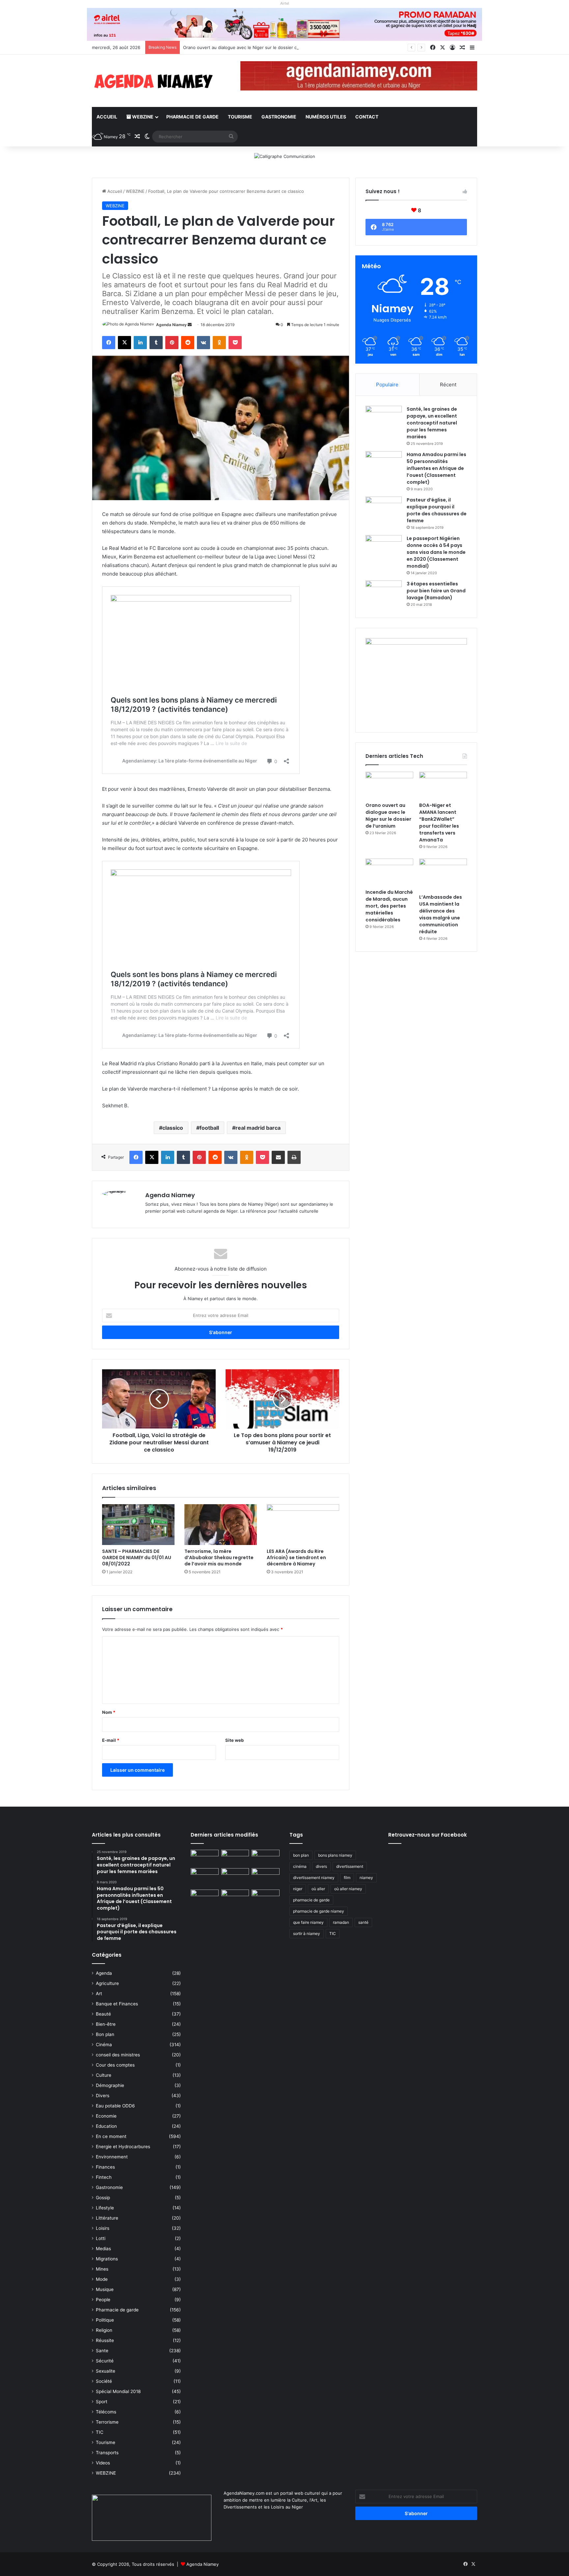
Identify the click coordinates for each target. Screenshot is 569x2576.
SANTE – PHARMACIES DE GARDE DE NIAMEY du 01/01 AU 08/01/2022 (137, 1558)
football (209, 1128)
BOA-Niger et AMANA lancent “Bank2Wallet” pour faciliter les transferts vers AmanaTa (439, 823)
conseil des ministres (118, 2055)
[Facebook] (109, 343)
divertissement (350, 1866)
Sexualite (106, 2371)
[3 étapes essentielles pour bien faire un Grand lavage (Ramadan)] (384, 594)
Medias (103, 2249)
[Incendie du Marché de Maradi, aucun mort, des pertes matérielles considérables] (389, 872)
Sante (102, 2351)
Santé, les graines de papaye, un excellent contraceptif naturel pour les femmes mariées (432, 423)
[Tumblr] (156, 343)
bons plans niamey (335, 1855)
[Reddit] (188, 343)
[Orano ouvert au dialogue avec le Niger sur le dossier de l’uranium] (389, 785)
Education (106, 2126)
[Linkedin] (140, 343)
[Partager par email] (278, 1157)
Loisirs (103, 2228)
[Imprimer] (294, 1157)
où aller (318, 1889)
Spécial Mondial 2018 (118, 2391)
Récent (448, 385)
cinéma (300, 1866)
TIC (100, 2432)
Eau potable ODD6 (115, 2106)
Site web (234, 1740)
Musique (105, 2289)
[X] (124, 343)
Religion (104, 2330)
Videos (103, 2463)
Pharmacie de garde (192, 117)
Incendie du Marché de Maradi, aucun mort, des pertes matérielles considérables (389, 906)
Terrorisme (107, 2422)
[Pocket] (235, 343)
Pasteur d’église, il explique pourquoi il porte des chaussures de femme (437, 510)
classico (173, 1128)
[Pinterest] (172, 343)
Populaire (387, 385)
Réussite (105, 2340)
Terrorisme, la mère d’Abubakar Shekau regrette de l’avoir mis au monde (219, 1558)
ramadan (341, 1922)
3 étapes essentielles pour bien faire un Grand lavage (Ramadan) (436, 591)
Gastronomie (279, 117)
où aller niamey (348, 1889)
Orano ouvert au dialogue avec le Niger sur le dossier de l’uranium (388, 816)
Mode (102, 2279)
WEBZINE (142, 117)
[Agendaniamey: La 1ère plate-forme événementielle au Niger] (153, 81)
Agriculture (107, 1983)
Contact (367, 117)
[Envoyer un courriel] (190, 325)
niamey (366, 1878)
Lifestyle (105, 2208)
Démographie (110, 2085)
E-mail (111, 1740)
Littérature (107, 2218)
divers (321, 1866)
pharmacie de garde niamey (319, 1911)
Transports (107, 2453)
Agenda (104, 1973)
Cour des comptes (115, 2065)
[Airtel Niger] (284, 24)
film (347, 1878)
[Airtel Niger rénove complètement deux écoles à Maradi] (266, 1897)
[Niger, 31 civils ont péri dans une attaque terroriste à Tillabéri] (266, 1876)
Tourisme (240, 117)
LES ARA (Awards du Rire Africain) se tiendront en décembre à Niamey (296, 1558)
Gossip (103, 2198)
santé (363, 1922)
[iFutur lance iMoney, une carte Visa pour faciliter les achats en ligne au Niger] (205, 1858)
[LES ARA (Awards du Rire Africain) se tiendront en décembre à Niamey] (303, 1525)
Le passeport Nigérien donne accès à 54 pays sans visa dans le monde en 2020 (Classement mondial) (436, 552)
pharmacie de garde (311, 1900)
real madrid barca (258, 1128)
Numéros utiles (326, 117)
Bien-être (106, 2024)
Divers (103, 2096)
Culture (104, 2075)
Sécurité (105, 2361)
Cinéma (104, 2045)
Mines (102, 2269)
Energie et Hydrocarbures (123, 2147)
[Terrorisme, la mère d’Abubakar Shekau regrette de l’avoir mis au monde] (221, 1525)
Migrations (107, 2259)
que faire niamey (308, 1922)
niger (298, 1889)
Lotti (101, 2238)
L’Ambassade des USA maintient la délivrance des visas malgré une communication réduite (441, 914)
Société (104, 2381)
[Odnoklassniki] (219, 343)
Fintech (104, 2177)
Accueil (107, 117)
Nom (109, 1712)
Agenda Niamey (171, 325)
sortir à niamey (307, 1933)
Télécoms (106, 2412)
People (103, 2300)
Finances (105, 2167)
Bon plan (105, 2034)
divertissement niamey (314, 1878)
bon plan (301, 1855)
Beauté (103, 2014)
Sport (102, 2402)
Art (99, 1994)
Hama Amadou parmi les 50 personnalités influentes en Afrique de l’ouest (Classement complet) (436, 468)
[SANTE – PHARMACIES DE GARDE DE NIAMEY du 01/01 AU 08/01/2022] (138, 1525)
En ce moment (111, 2136)
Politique (105, 2320)
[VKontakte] (203, 343)
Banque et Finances (117, 2004)
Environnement (112, 2157)
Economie (106, 2116)
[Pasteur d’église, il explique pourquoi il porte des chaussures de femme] (384, 509)
